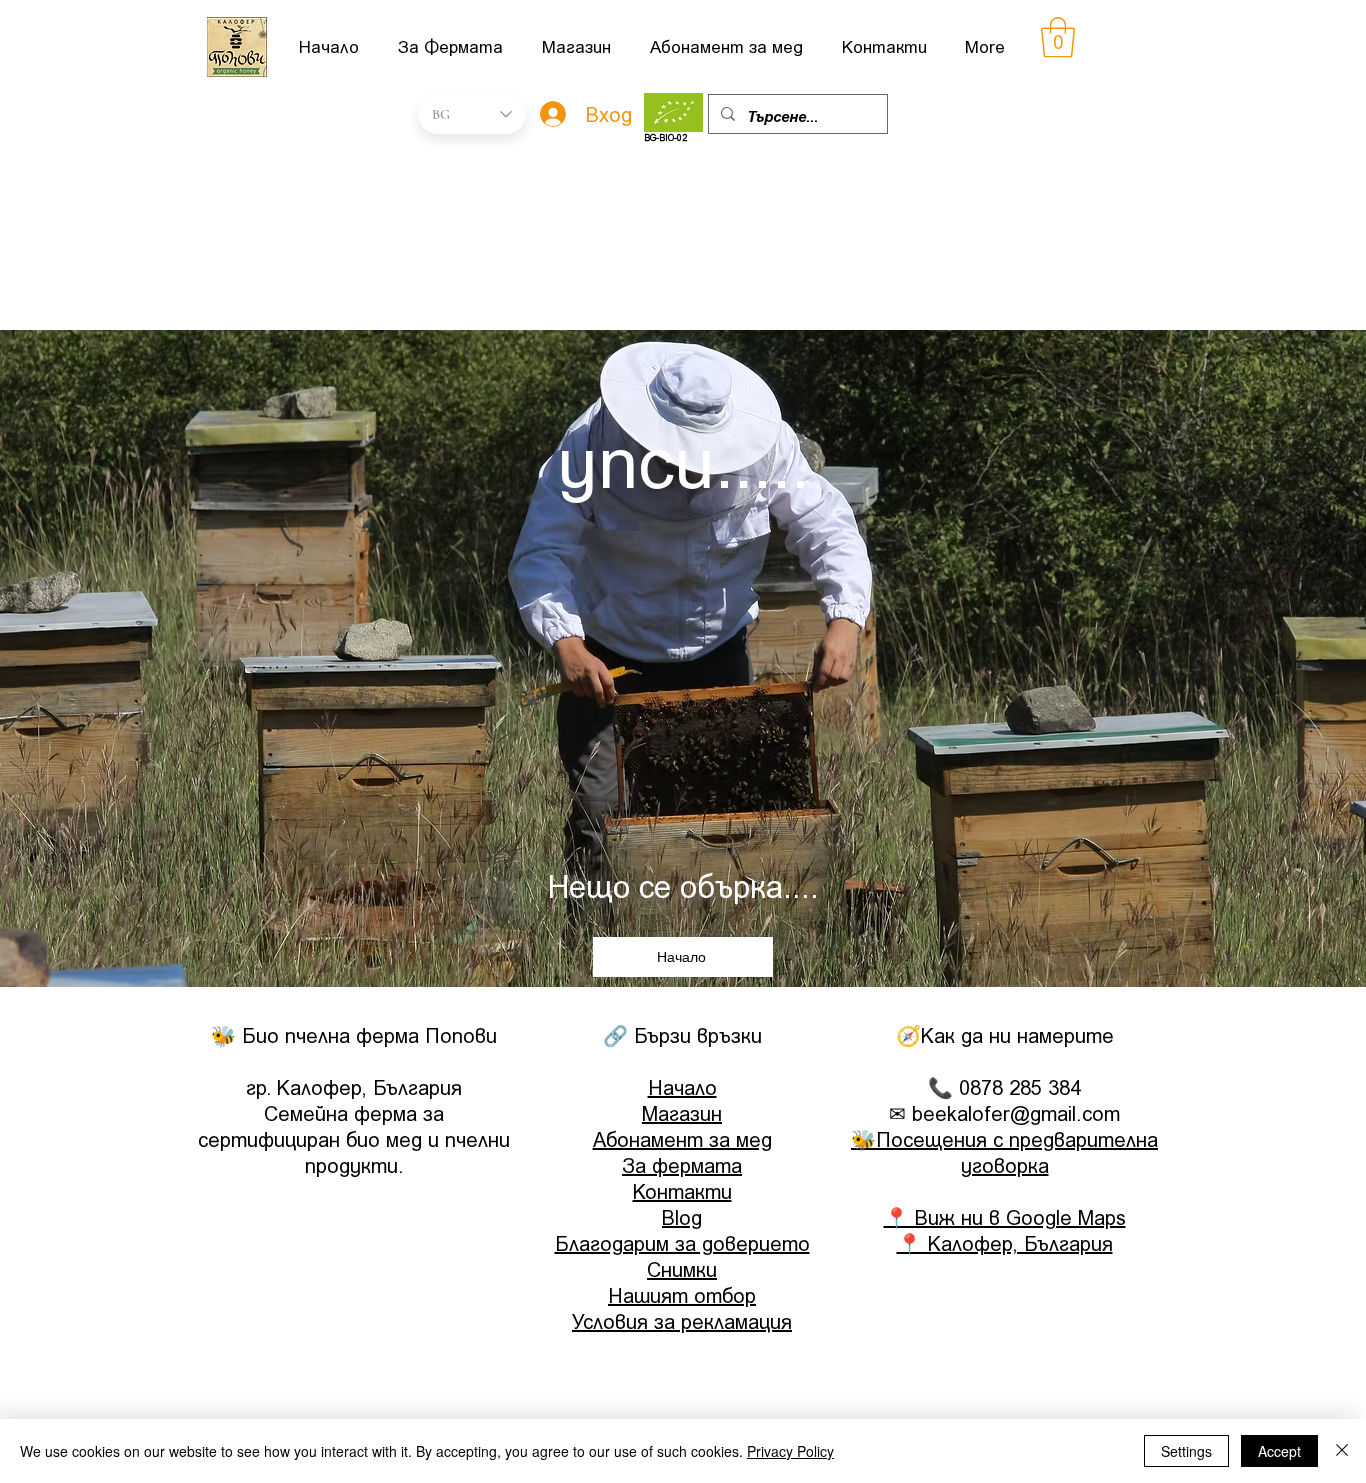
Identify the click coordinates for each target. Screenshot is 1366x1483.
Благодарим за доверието (682, 1243)
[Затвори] (1342, 1451)
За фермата (682, 1165)
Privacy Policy (790, 1451)
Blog (682, 1217)
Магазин (682, 1113)
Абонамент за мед (682, 1139)
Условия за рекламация (682, 1321)
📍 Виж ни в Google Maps (1005, 1217)
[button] (1058, 37)
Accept (1279, 1451)
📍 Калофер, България (1005, 1243)
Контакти (682, 1191)
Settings (1186, 1451)
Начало (682, 1087)
